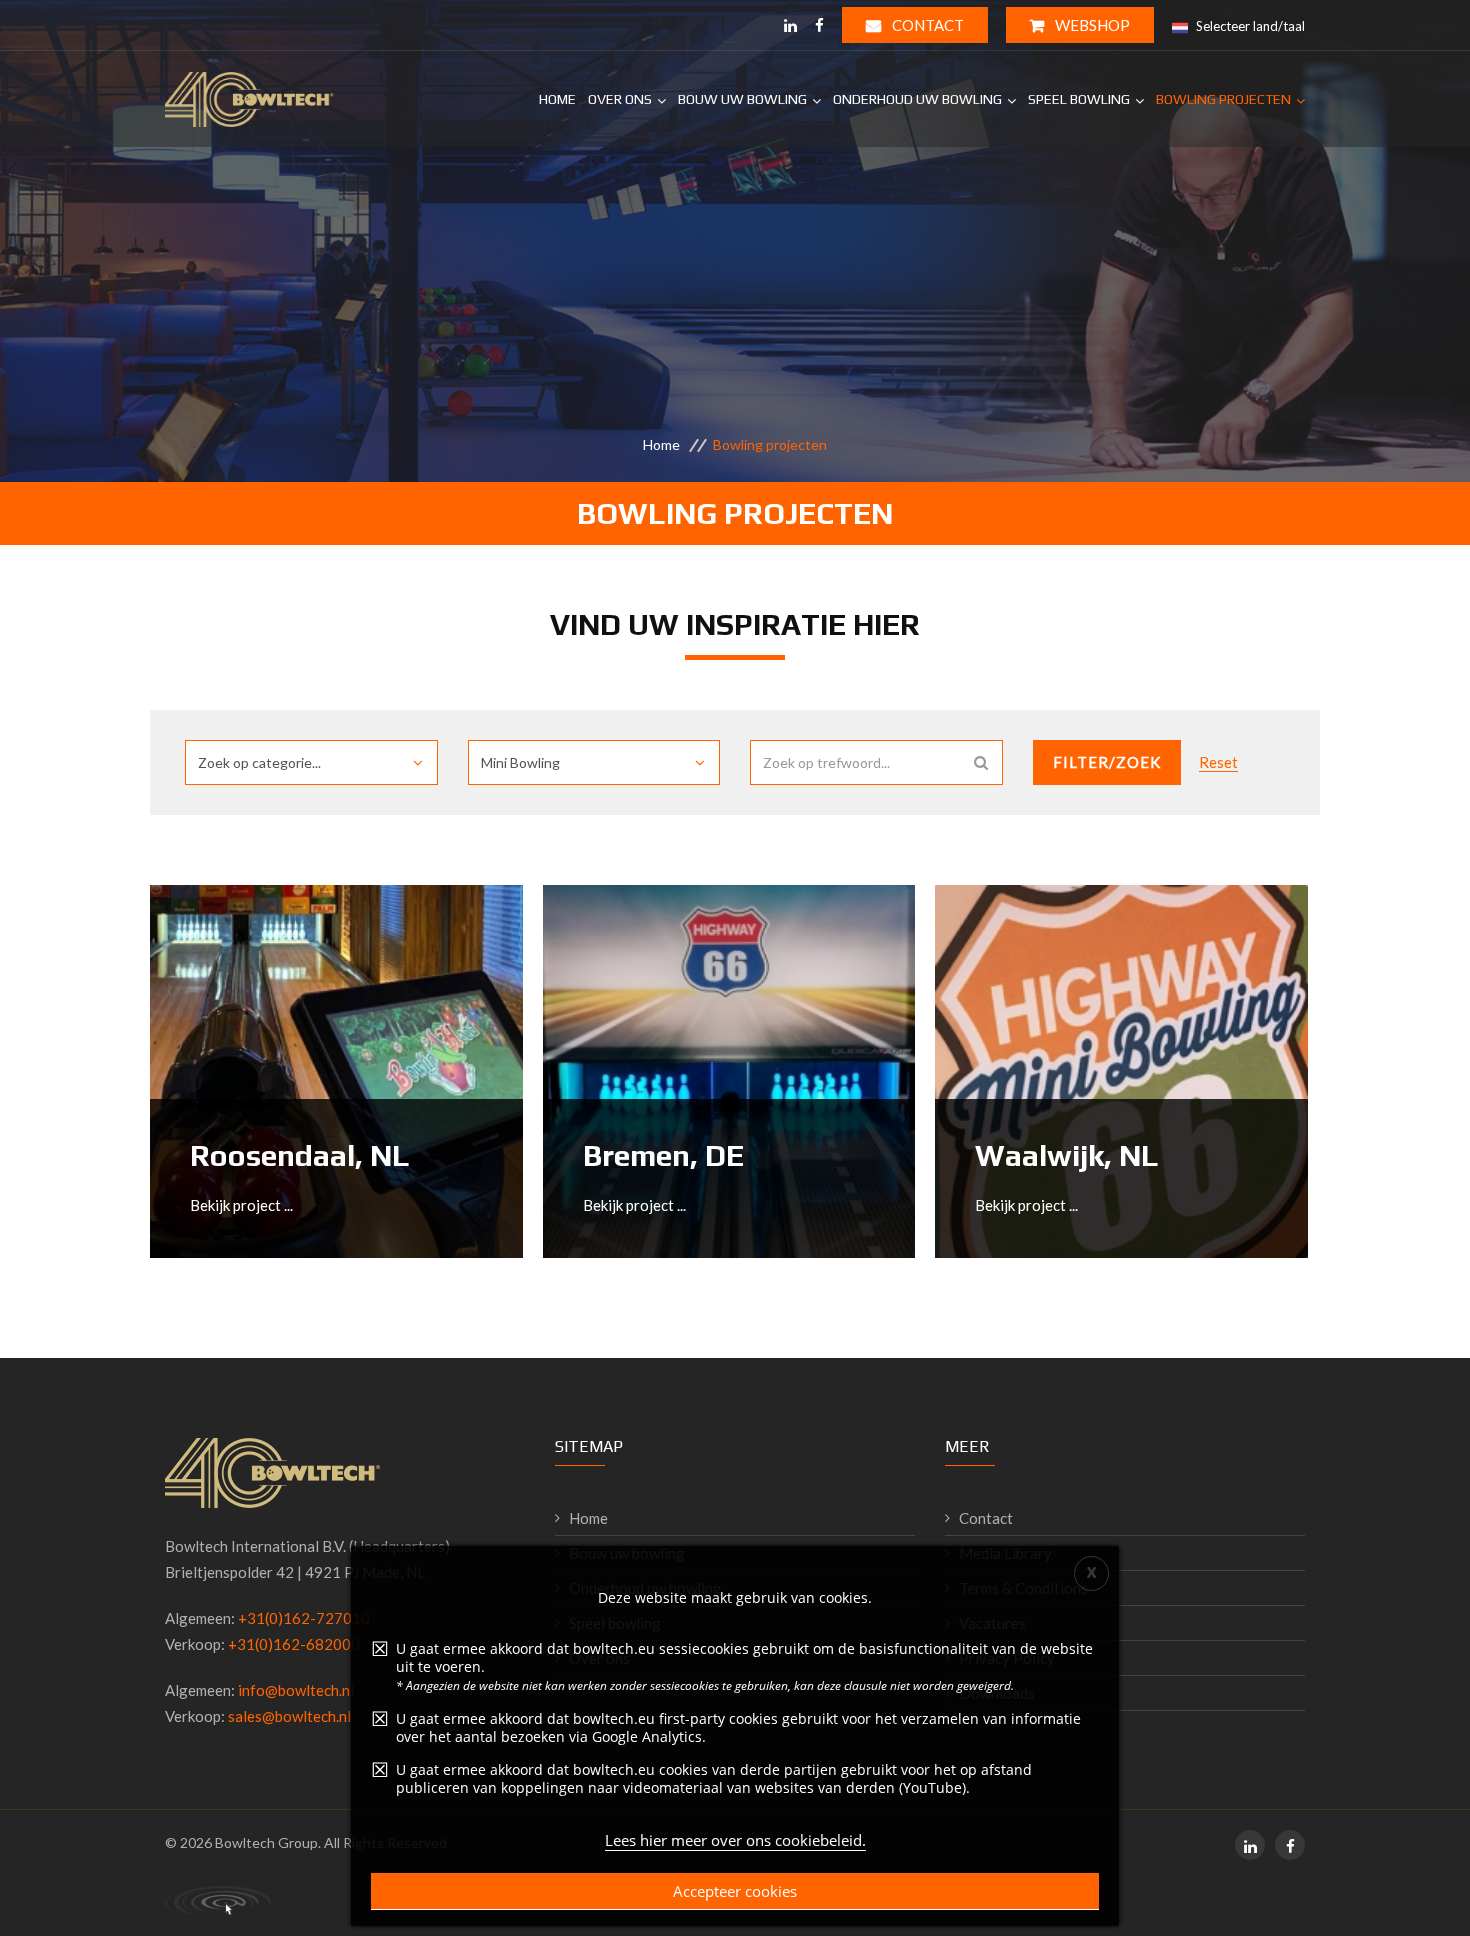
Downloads (997, 1693)
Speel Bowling (1079, 99)
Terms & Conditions (1023, 1588)
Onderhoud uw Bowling (917, 99)
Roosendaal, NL (300, 1155)
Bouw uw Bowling (742, 99)
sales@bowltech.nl (289, 1716)
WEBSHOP (1091, 25)
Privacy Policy (1007, 1658)
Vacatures (992, 1623)
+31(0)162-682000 (294, 1644)
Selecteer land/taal (1249, 26)
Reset (1218, 762)
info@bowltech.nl (296, 1690)
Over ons (620, 99)
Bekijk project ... (241, 1205)
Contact (926, 25)
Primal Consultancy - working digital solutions (218, 1901)
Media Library (1005, 1553)
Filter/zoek (1107, 762)
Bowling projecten (1223, 99)
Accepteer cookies (735, 1891)
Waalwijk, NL (1067, 1155)
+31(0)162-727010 (304, 1618)
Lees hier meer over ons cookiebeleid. (735, 1840)
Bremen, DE (663, 1155)
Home (557, 99)
